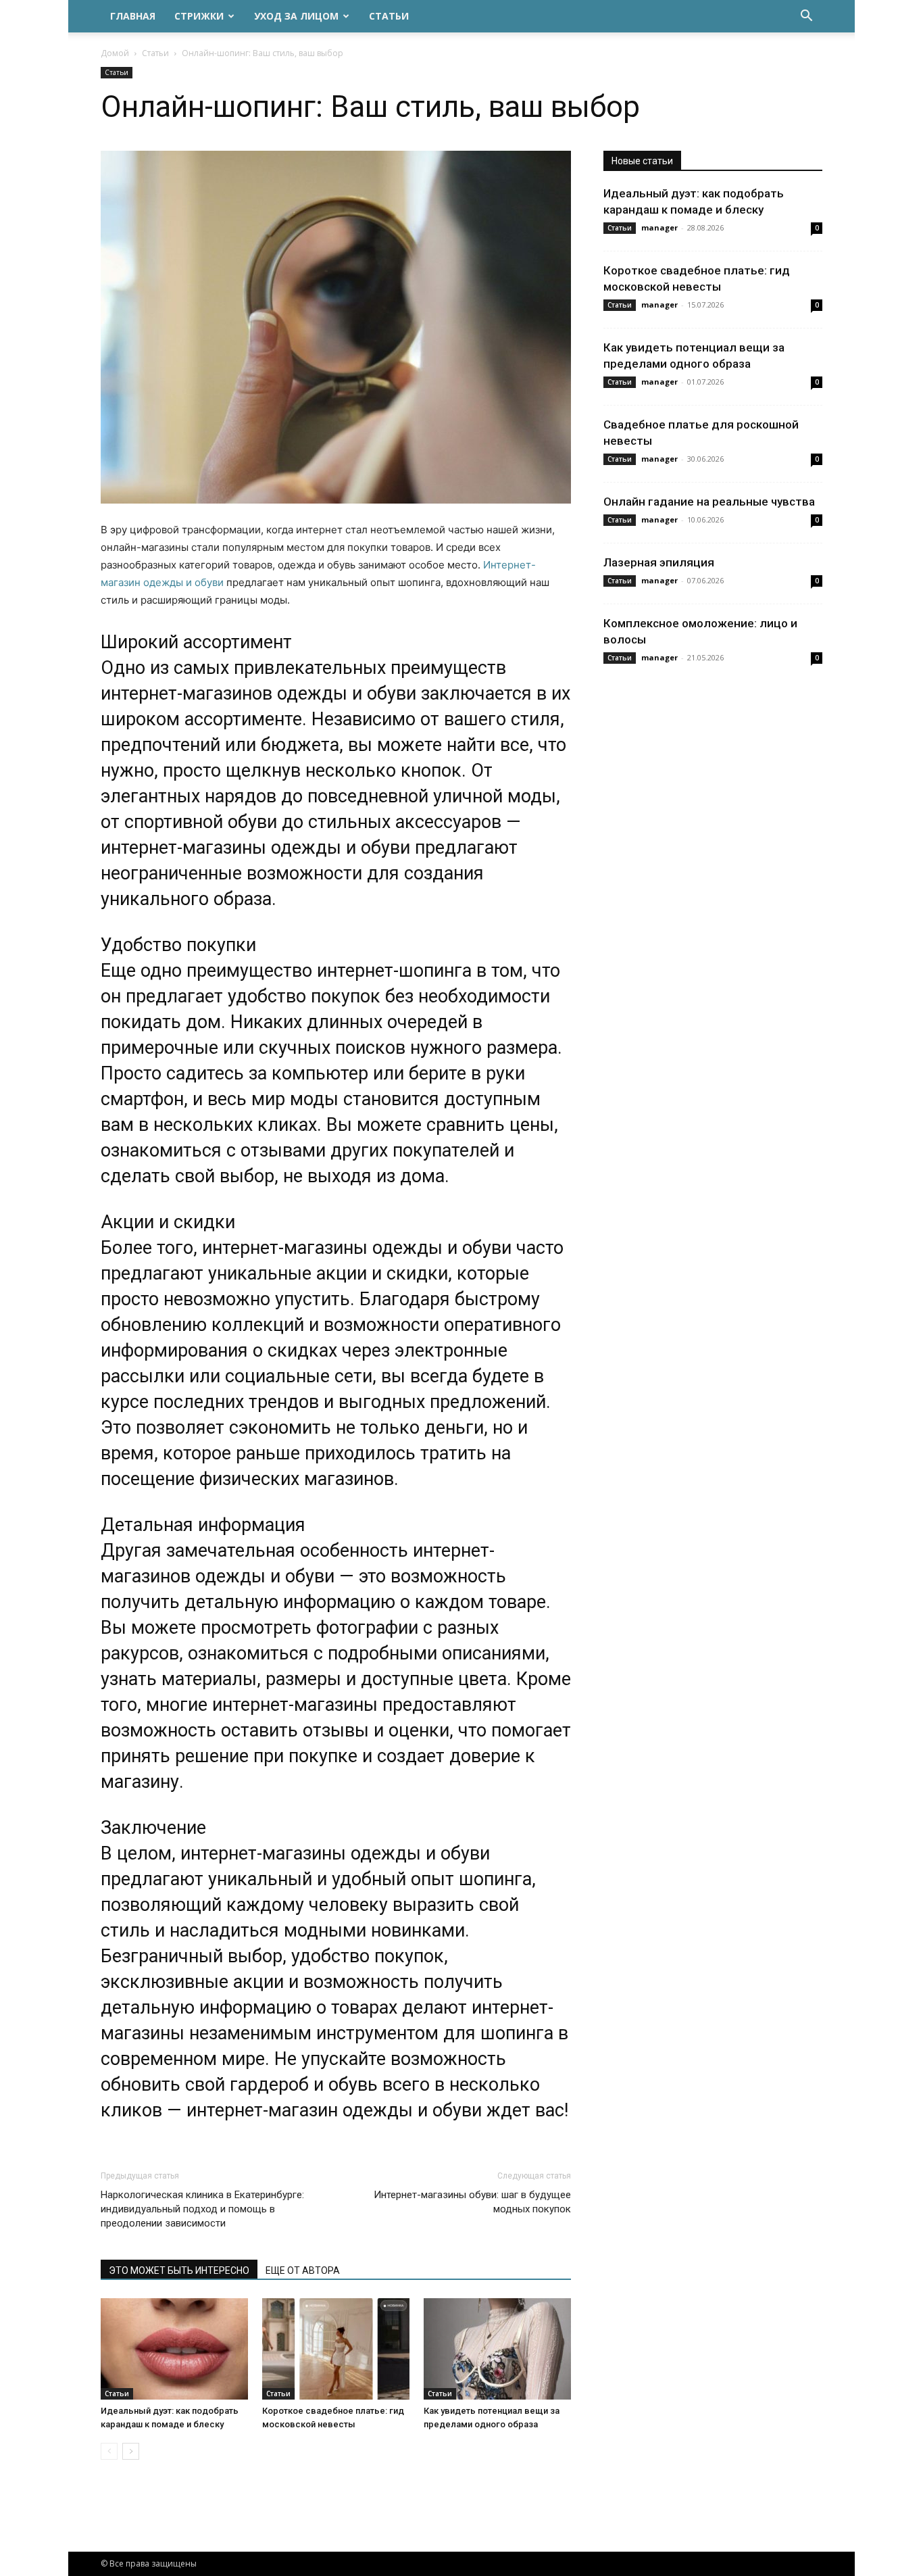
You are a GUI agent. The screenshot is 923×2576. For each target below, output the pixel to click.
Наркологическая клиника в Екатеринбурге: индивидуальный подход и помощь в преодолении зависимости (202, 2209)
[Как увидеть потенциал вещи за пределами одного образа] (497, 2349)
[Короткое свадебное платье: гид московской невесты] (336, 2349)
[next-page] (131, 2451)
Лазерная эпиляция (659, 562)
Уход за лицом (296, 16)
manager (659, 227)
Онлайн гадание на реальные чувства (709, 502)
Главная (133, 16)
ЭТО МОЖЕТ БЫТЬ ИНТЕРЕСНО (179, 2270)
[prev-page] (109, 2451)
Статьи (389, 16)
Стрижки (199, 16)
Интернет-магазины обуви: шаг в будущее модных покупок (472, 2202)
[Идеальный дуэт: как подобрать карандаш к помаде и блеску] (174, 2349)
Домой (115, 53)
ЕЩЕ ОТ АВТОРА (303, 2270)
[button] (806, 17)
